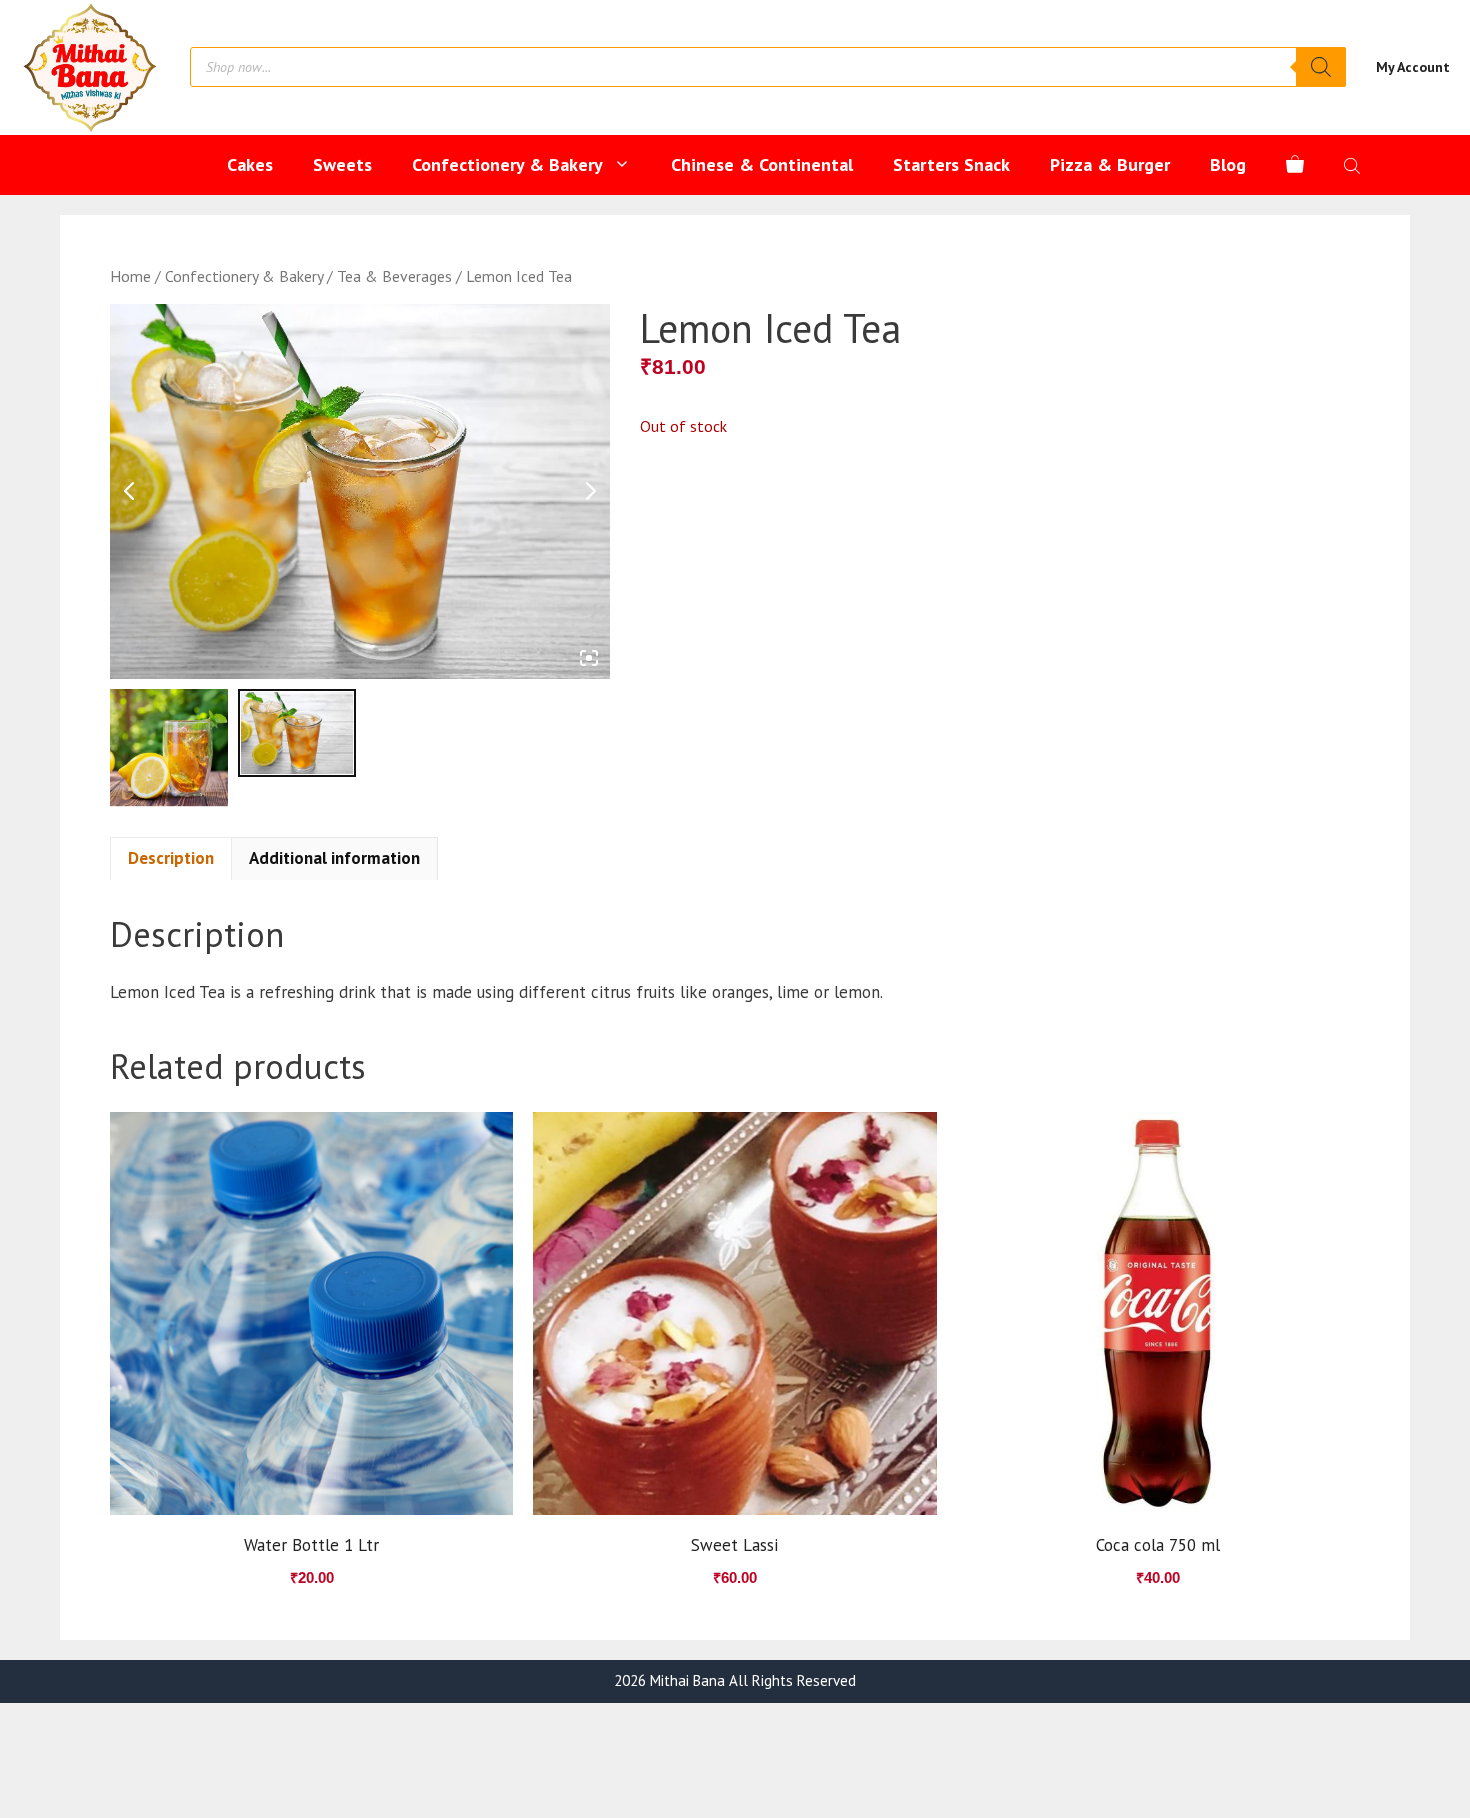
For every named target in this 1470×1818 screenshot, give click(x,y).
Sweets (342, 164)
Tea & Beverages (394, 276)
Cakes (250, 164)
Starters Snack (951, 164)
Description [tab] (171, 858)
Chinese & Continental (762, 164)
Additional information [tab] (334, 858)
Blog (1228, 164)
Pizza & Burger (1110, 164)
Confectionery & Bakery (507, 164)
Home (130, 276)
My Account (1413, 67)
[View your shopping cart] (1295, 165)
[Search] (1321, 67)
